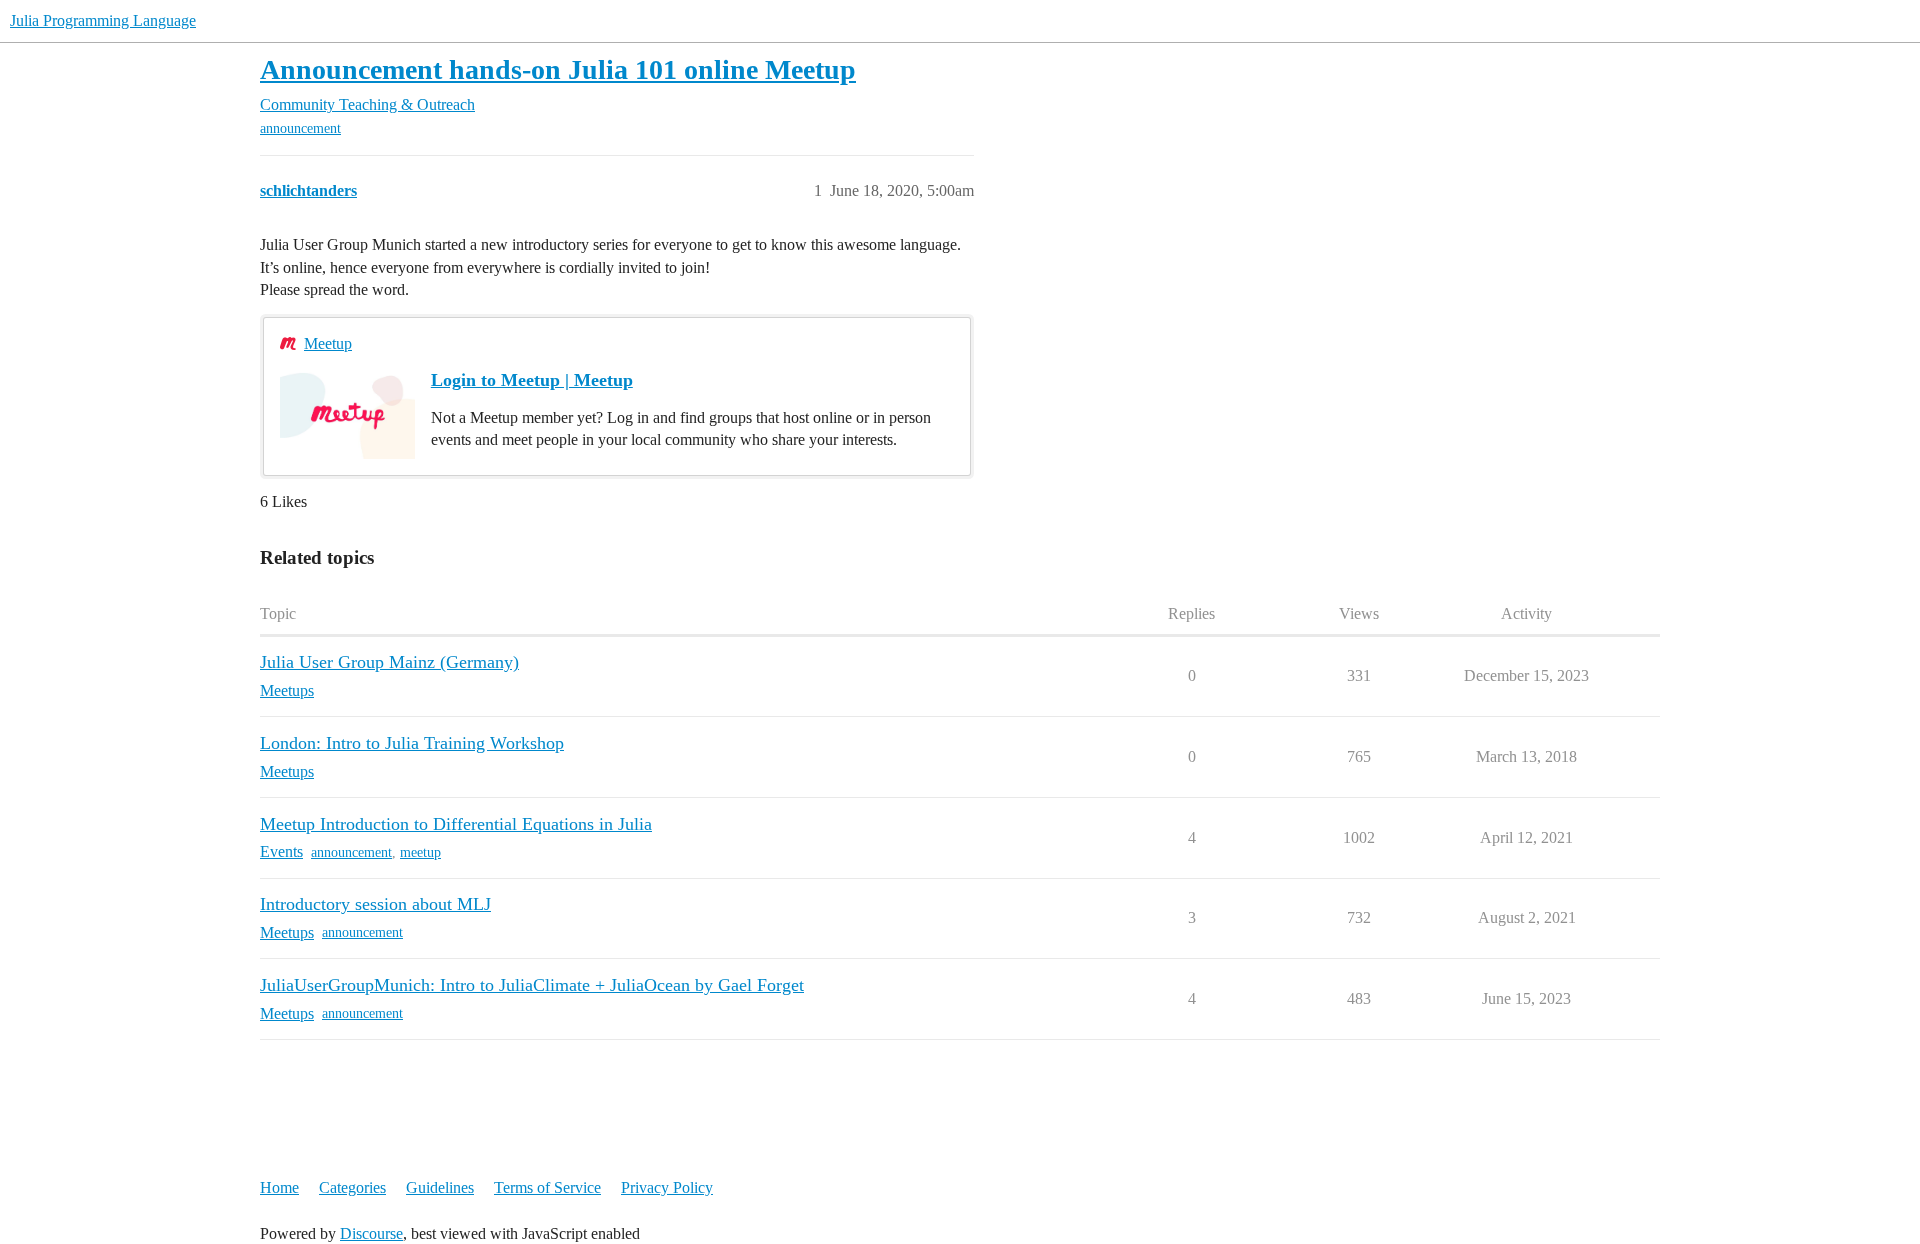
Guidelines (440, 1187)
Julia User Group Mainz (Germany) (389, 662)
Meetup (328, 343)
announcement (300, 128)
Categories (352, 1187)
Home (279, 1187)
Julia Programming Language (103, 20)
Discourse (371, 1233)
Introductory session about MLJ (375, 904)
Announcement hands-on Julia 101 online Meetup (558, 69)
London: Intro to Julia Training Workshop (412, 743)
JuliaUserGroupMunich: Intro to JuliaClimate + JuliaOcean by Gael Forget (532, 985)
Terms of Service (547, 1187)
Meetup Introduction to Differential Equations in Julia (456, 824)
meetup (420, 852)
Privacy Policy (667, 1187)
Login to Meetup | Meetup (532, 380)
